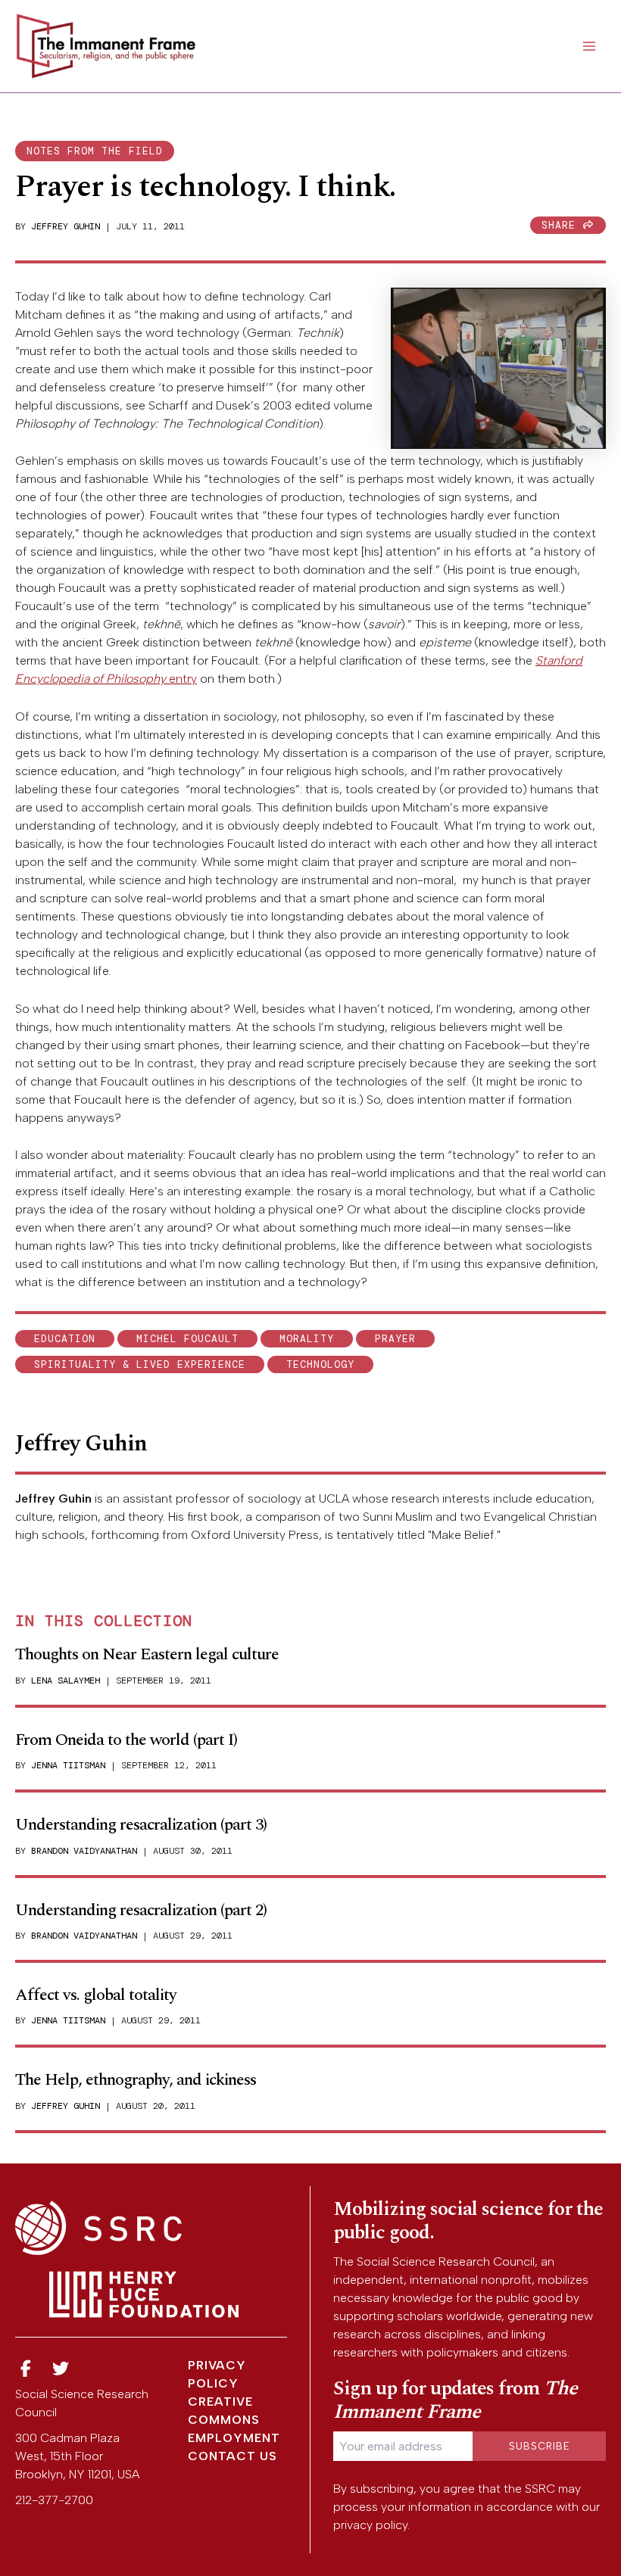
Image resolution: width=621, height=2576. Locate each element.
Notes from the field (95, 151)
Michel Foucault (187, 1339)
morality (307, 1339)
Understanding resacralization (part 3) (141, 1825)
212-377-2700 (54, 2500)
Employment (234, 2438)
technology (320, 1364)
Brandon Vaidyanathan (84, 1851)
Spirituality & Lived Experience (140, 1364)
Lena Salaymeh (66, 1680)
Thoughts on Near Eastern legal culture (147, 1654)
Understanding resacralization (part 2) (141, 1910)
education (65, 1339)
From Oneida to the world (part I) (126, 1740)
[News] (26, 2369)
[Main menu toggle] (589, 46)
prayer (395, 1339)
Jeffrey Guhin (66, 226)
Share (562, 225)
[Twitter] (61, 2369)
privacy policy (370, 2525)
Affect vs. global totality (96, 1995)
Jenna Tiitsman (68, 1765)
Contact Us (232, 2456)
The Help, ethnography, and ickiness (136, 2080)
